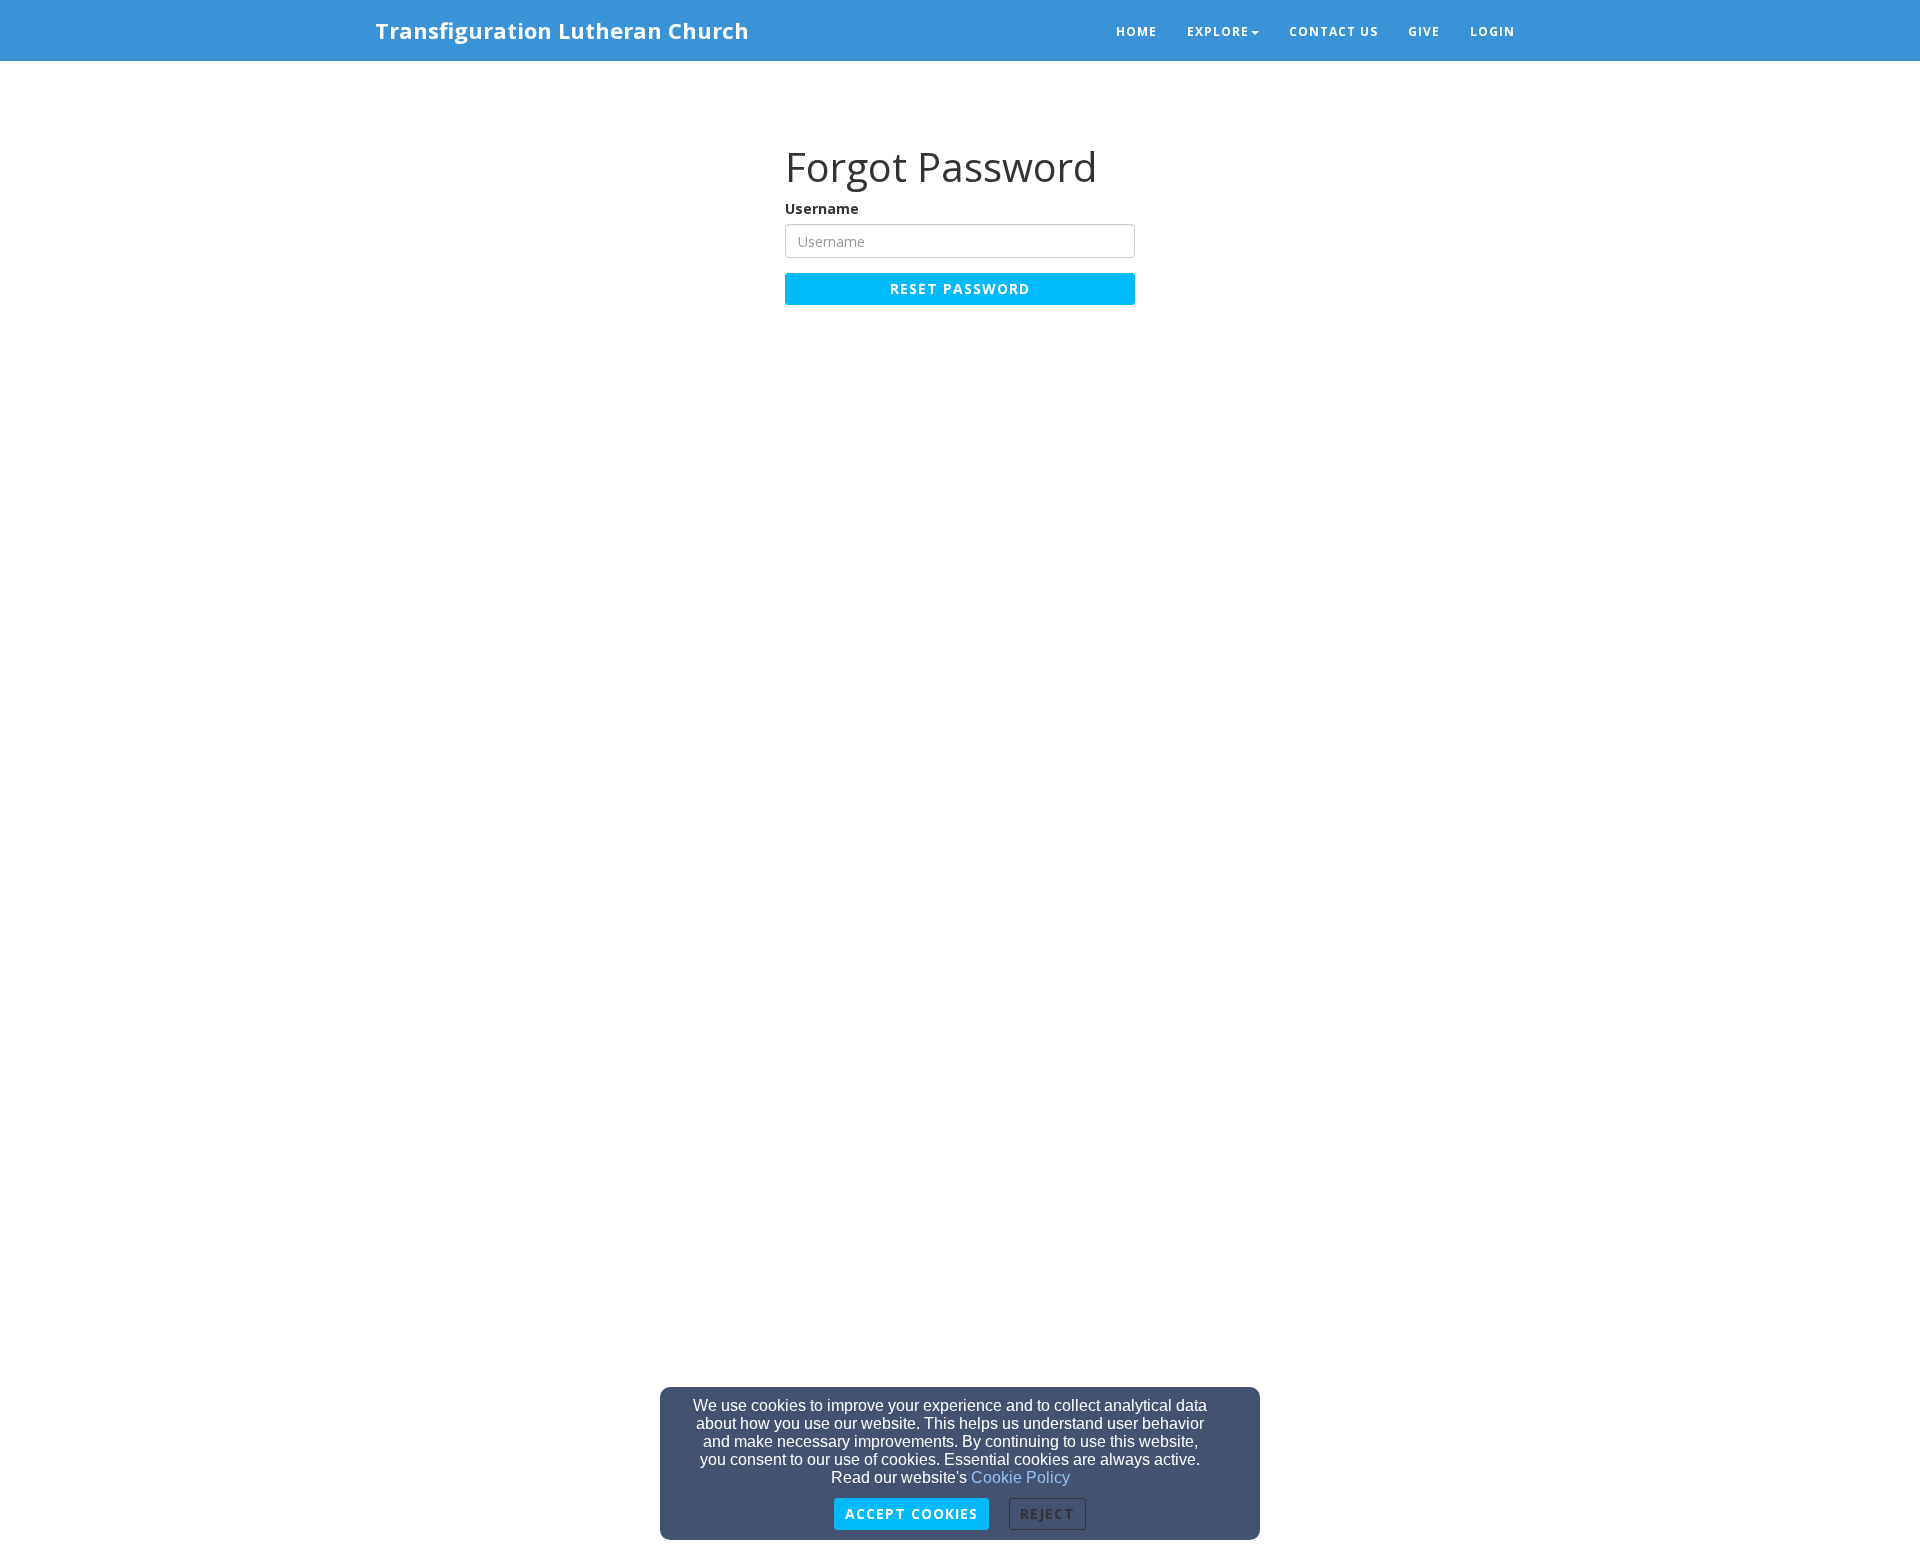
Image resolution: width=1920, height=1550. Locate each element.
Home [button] (1136, 31)
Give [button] (1424, 31)
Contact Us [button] (1333, 31)
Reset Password (960, 288)
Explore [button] (1218, 31)
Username (822, 208)
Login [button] (1492, 31)
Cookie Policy (1020, 1477)
